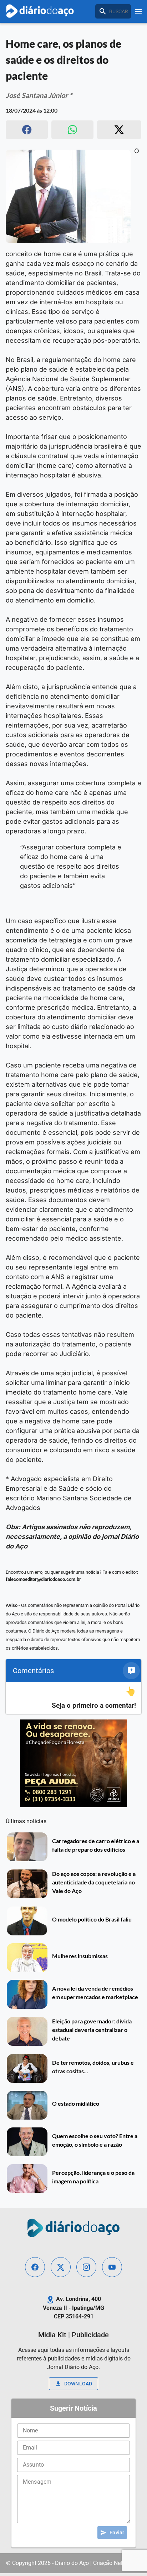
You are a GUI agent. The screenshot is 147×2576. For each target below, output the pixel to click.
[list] (73, 1698)
